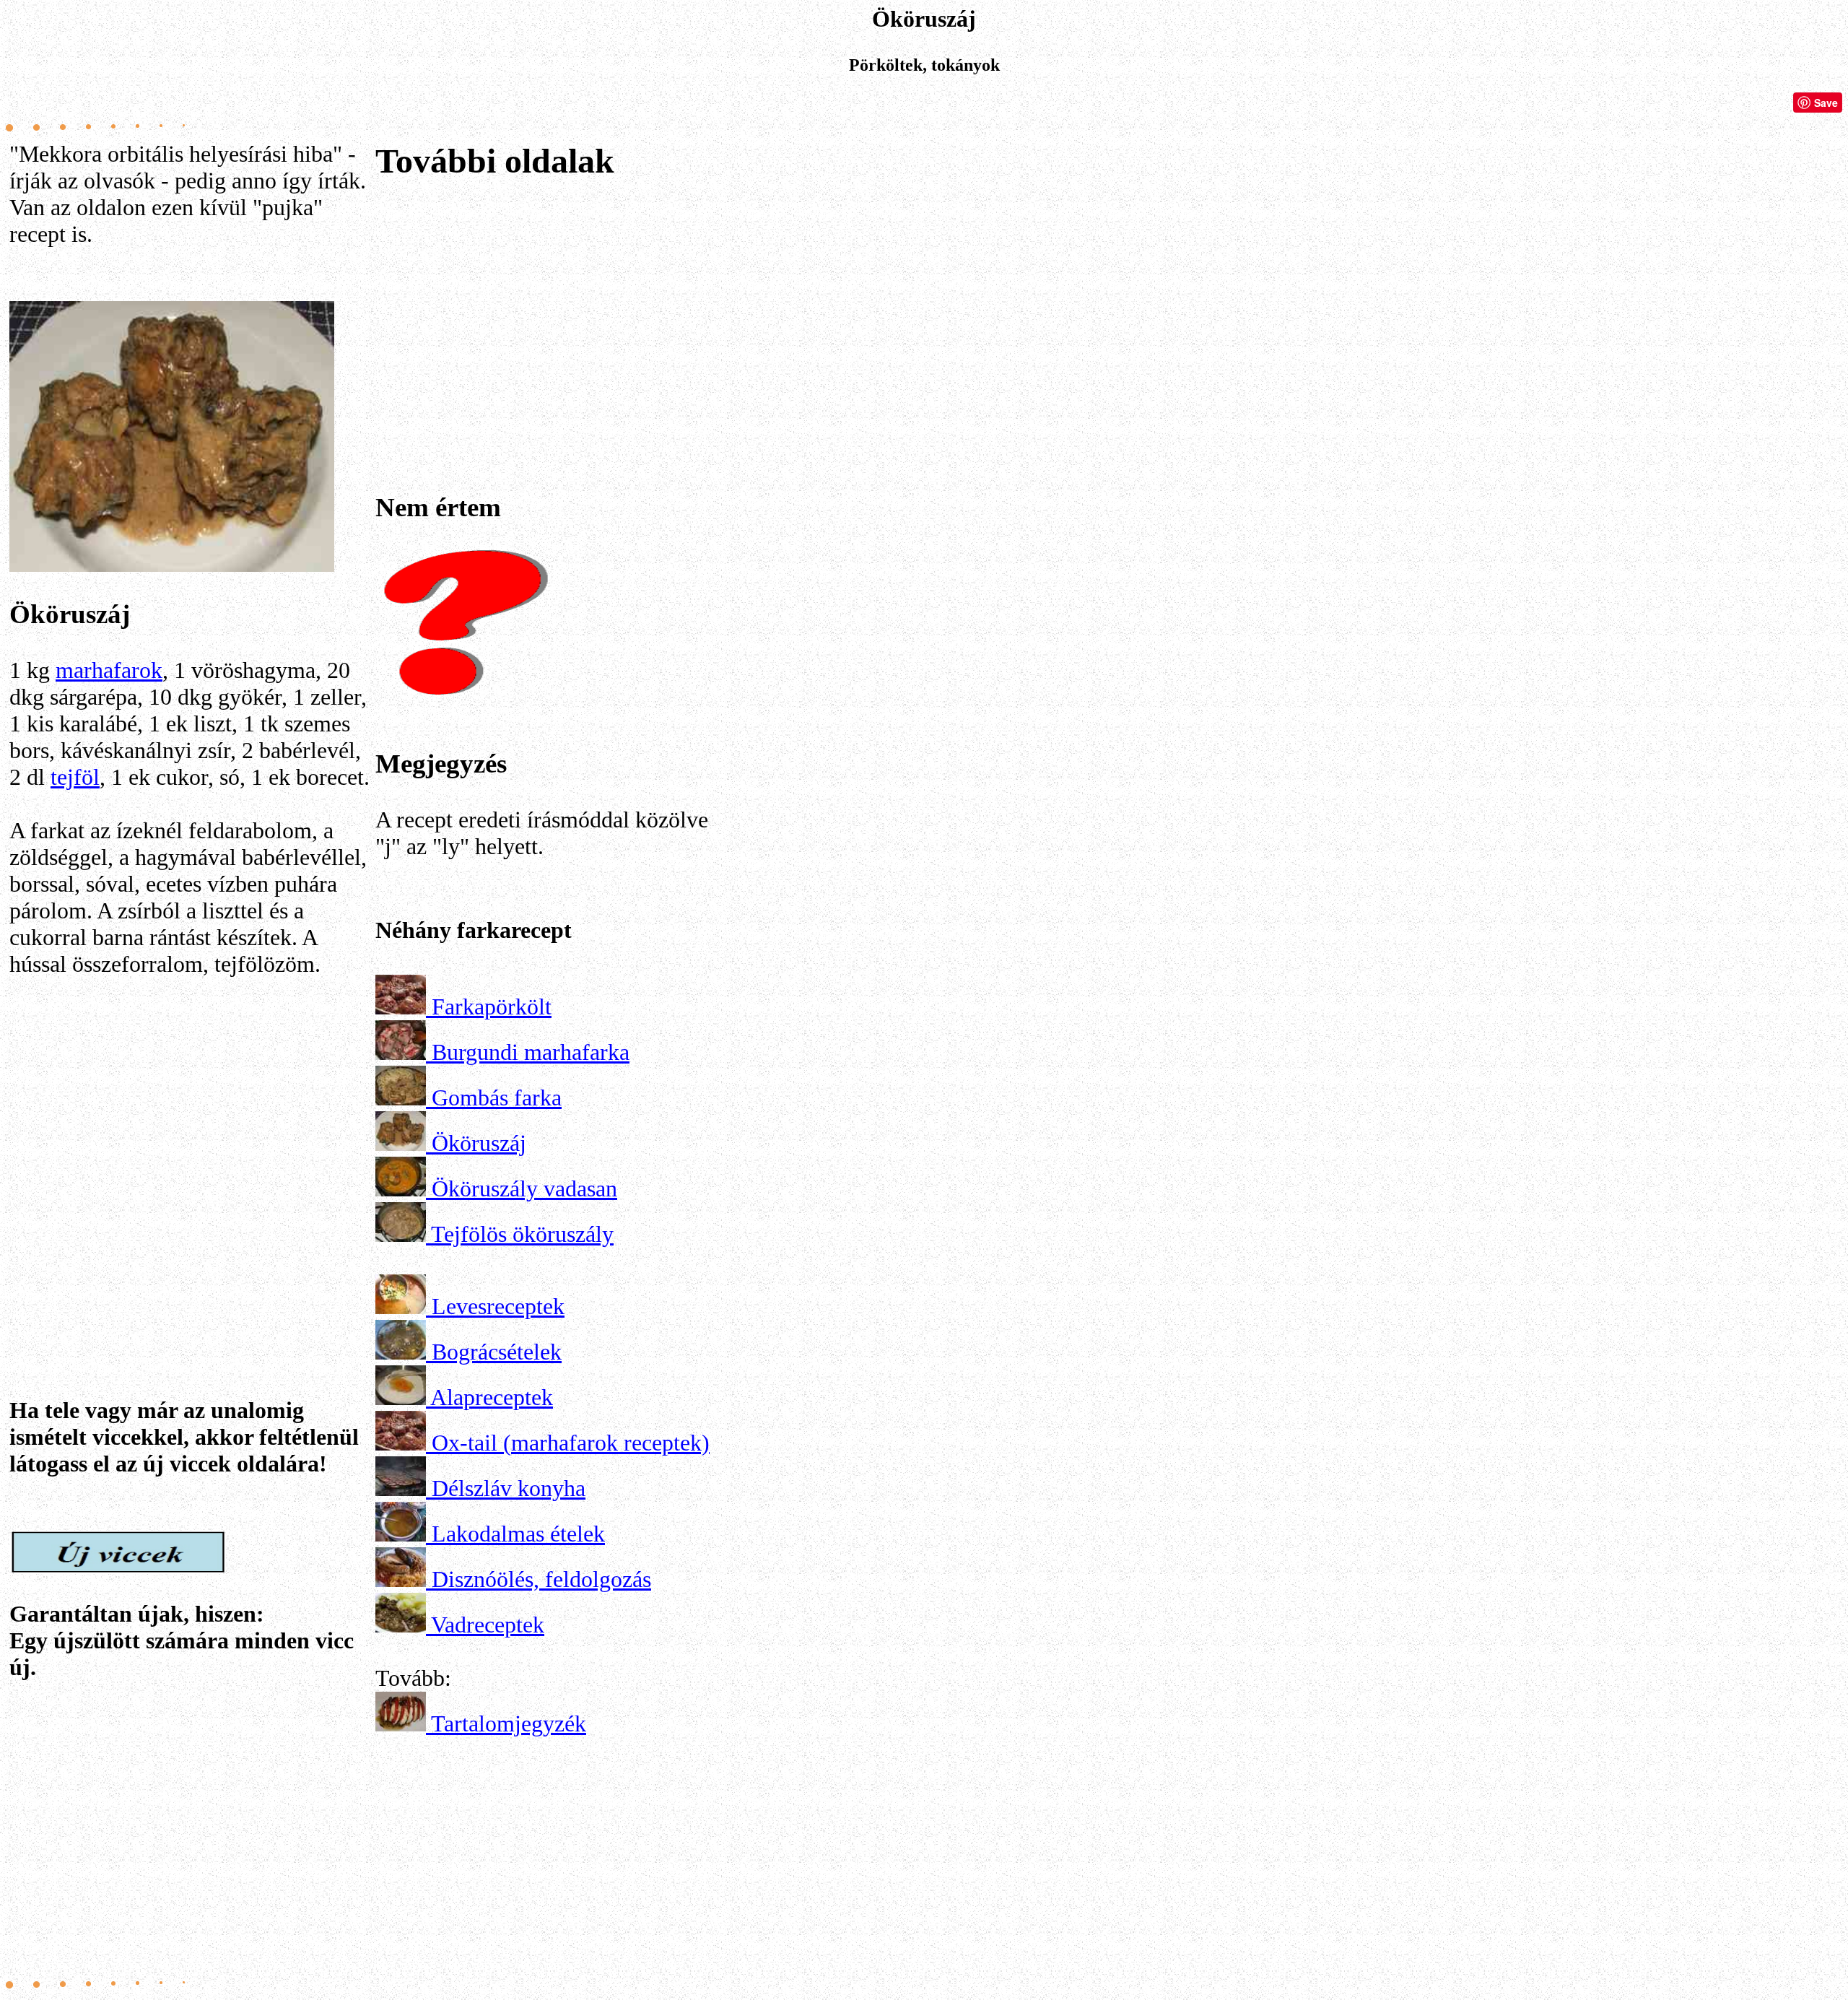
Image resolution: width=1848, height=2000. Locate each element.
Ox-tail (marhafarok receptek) (571, 1443)
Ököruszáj (479, 1143)
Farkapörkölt (492, 1006)
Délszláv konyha (509, 1488)
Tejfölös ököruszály (522, 1234)
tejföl (75, 777)
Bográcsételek (497, 1352)
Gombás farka (497, 1097)
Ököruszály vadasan (524, 1188)
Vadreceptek (488, 1625)
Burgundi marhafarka (531, 1052)
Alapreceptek (492, 1397)
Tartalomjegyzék (509, 1723)
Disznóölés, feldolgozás (541, 1579)
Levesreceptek (498, 1306)
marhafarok (109, 670)
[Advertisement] (190, 1159)
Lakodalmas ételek (518, 1534)
